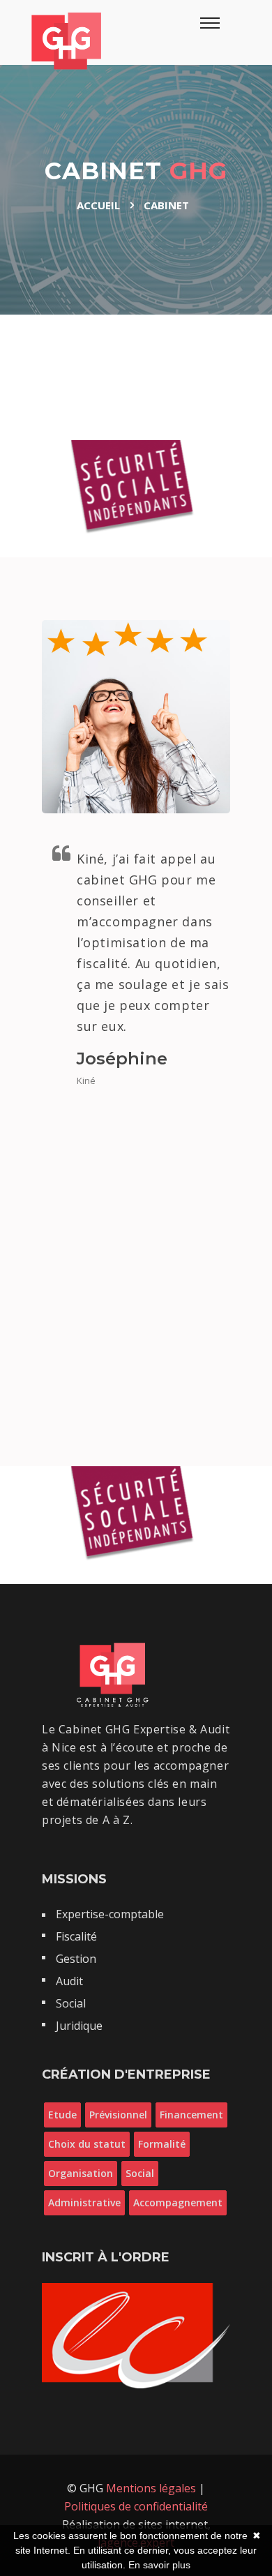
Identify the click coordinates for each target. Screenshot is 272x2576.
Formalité (162, 2144)
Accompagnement (178, 2202)
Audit (69, 1981)
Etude (62, 2115)
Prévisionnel (118, 2115)
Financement (191, 2115)
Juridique (79, 2026)
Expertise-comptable (110, 1914)
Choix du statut (87, 2144)
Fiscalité (76, 1936)
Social (71, 2003)
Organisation (81, 2173)
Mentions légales (152, 2488)
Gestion (76, 1959)
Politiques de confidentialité (136, 2506)
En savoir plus (159, 2565)
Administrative (84, 2202)
